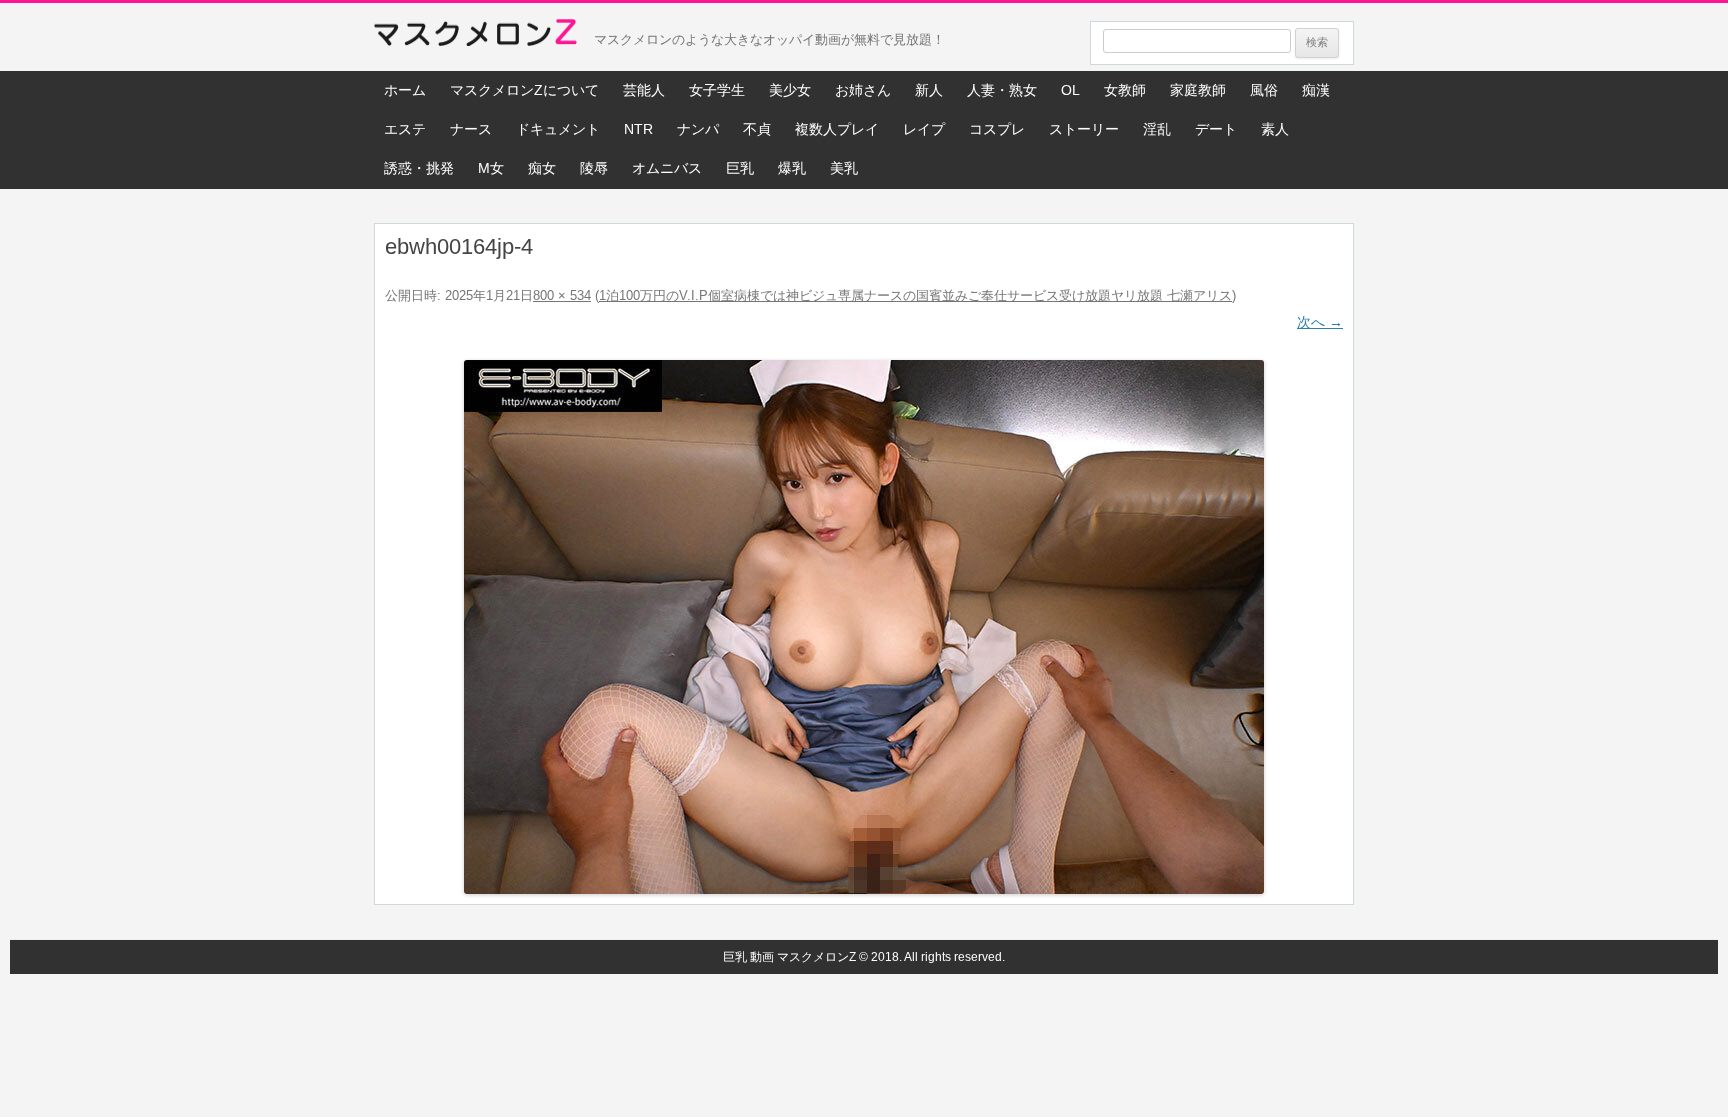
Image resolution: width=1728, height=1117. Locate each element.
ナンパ (698, 129)
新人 (929, 90)
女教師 (1125, 90)
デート (1216, 129)
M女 (491, 168)
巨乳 (740, 168)
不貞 (757, 129)
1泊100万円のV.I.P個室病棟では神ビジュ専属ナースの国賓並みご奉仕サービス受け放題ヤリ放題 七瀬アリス (915, 295)
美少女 (790, 90)
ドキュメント (558, 129)
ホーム (405, 90)
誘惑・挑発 (419, 168)
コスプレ (997, 129)
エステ (405, 129)
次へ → (1320, 322)
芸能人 (644, 90)
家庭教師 (1198, 90)
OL (1070, 90)
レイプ (924, 129)
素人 (1275, 129)
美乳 (844, 168)
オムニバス (667, 168)
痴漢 (1316, 90)
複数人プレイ (837, 129)
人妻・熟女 (1002, 90)
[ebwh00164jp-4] (864, 627)
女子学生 (717, 90)
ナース (471, 129)
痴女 (542, 168)
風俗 (1264, 90)
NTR (638, 129)
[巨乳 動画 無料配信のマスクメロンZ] (475, 37)
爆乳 (792, 168)
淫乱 (1157, 129)
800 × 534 (562, 295)
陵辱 (594, 168)
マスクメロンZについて (524, 90)
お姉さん (863, 90)
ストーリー (1084, 129)
